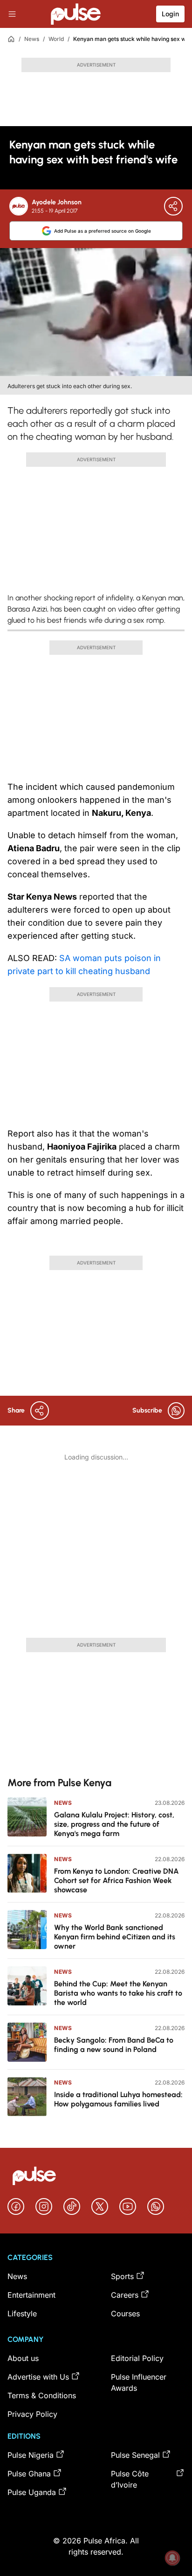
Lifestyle (22, 2314)
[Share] (173, 206)
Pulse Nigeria (31, 2455)
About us (23, 2358)
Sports (122, 2276)
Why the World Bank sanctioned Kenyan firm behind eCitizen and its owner (115, 1937)
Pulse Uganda (32, 2492)
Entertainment (31, 2295)
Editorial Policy (137, 2358)
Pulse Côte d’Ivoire (130, 2479)
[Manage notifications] (172, 2558)
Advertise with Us (38, 2377)
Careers (125, 2295)
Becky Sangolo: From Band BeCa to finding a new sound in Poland (114, 2045)
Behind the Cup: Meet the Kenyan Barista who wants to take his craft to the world (118, 1993)
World (56, 39)
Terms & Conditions (42, 2395)
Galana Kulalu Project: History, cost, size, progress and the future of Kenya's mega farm (114, 1824)
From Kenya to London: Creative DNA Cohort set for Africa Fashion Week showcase (117, 1880)
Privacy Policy (32, 2414)
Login (170, 14)
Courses (125, 2314)
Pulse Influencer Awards (139, 2382)
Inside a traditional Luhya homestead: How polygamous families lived (118, 2099)
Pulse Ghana (29, 2474)
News (32, 39)
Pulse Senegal (135, 2455)
